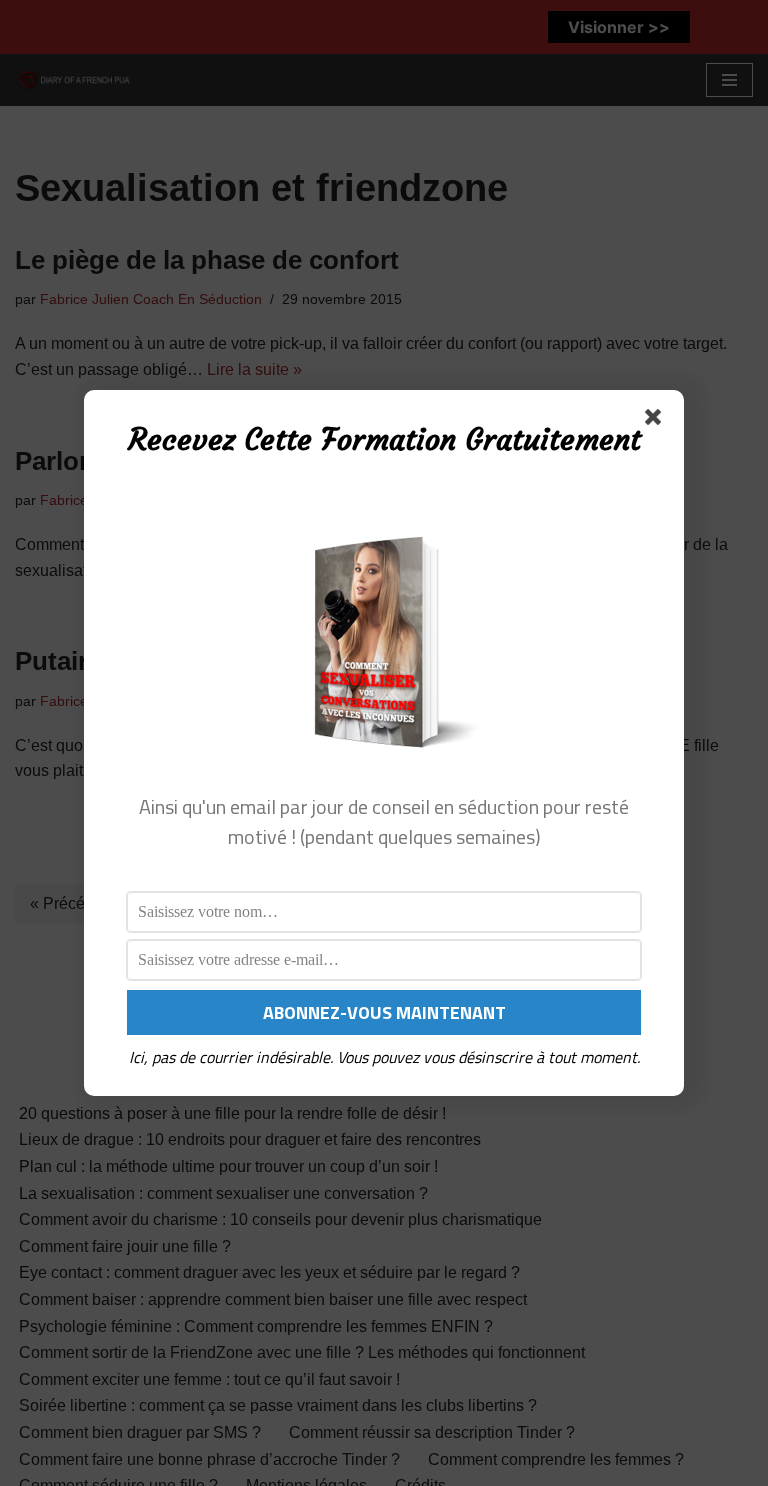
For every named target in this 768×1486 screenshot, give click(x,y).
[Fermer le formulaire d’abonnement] (657, 421)
